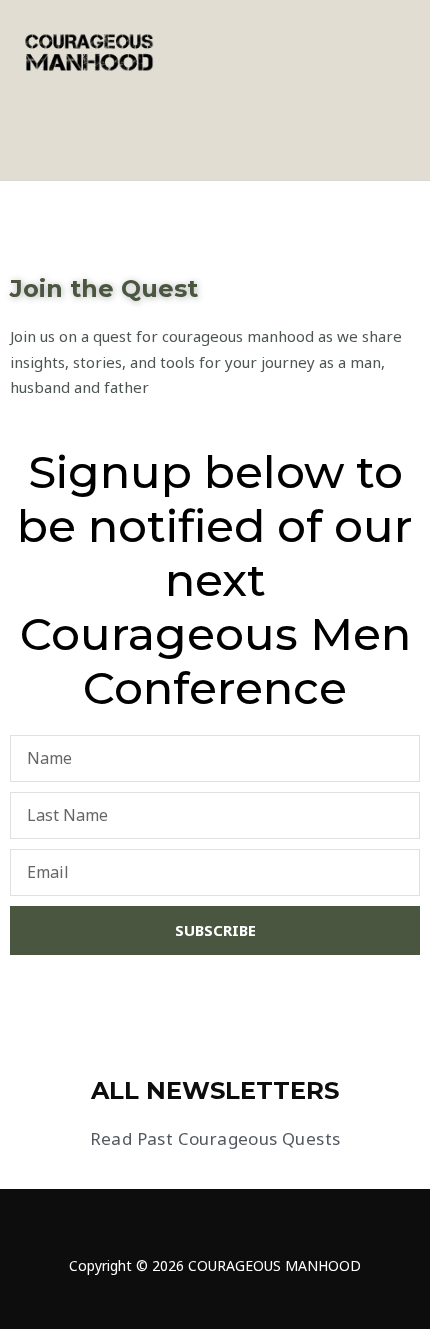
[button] (396, 51)
